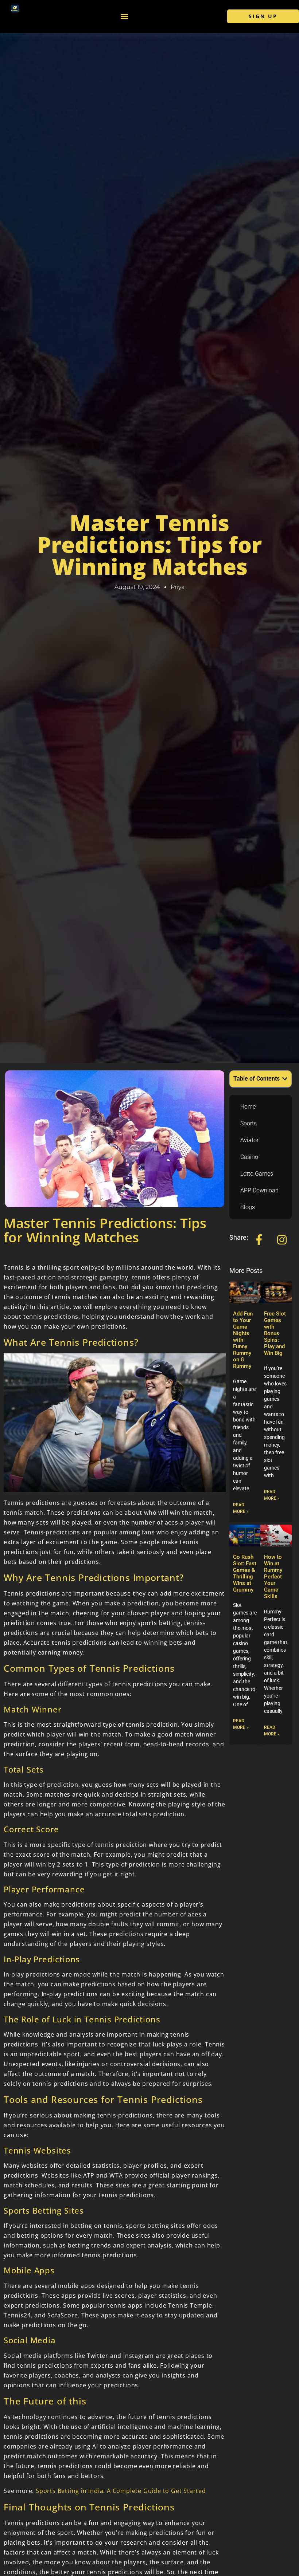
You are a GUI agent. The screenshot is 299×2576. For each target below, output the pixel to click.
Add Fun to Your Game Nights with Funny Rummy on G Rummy (243, 1340)
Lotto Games (257, 1174)
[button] (124, 17)
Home (248, 1107)
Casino (249, 1157)
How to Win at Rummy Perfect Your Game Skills (273, 1577)
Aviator (249, 1140)
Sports (248, 1123)
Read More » (241, 1508)
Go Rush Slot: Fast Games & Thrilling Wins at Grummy (245, 1573)
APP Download (259, 1190)
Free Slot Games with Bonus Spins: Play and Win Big (275, 1333)
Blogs (248, 1207)
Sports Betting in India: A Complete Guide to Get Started (121, 2491)
